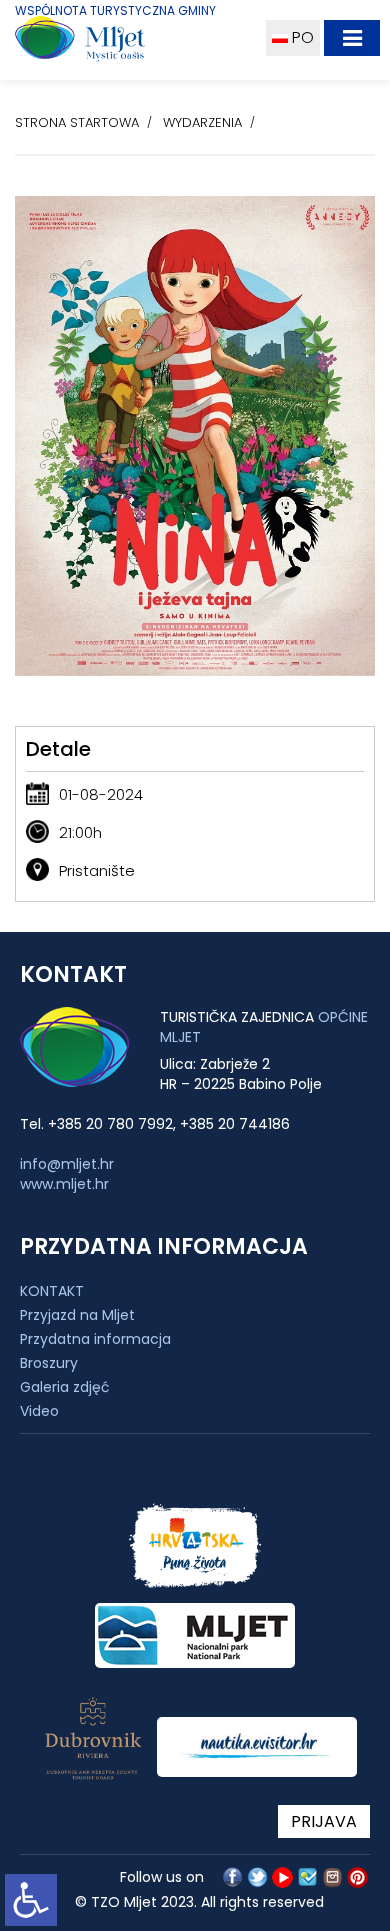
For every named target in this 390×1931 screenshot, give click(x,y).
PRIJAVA (324, 1821)
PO (301, 37)
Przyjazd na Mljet (77, 1315)
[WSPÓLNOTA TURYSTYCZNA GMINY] (128, 43)
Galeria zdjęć (65, 1387)
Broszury (49, 1363)
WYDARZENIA (202, 122)
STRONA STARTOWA (77, 122)
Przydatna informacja (95, 1339)
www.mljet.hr (64, 1184)
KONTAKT (52, 1291)
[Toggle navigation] (352, 38)
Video (39, 1411)
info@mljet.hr (67, 1164)
